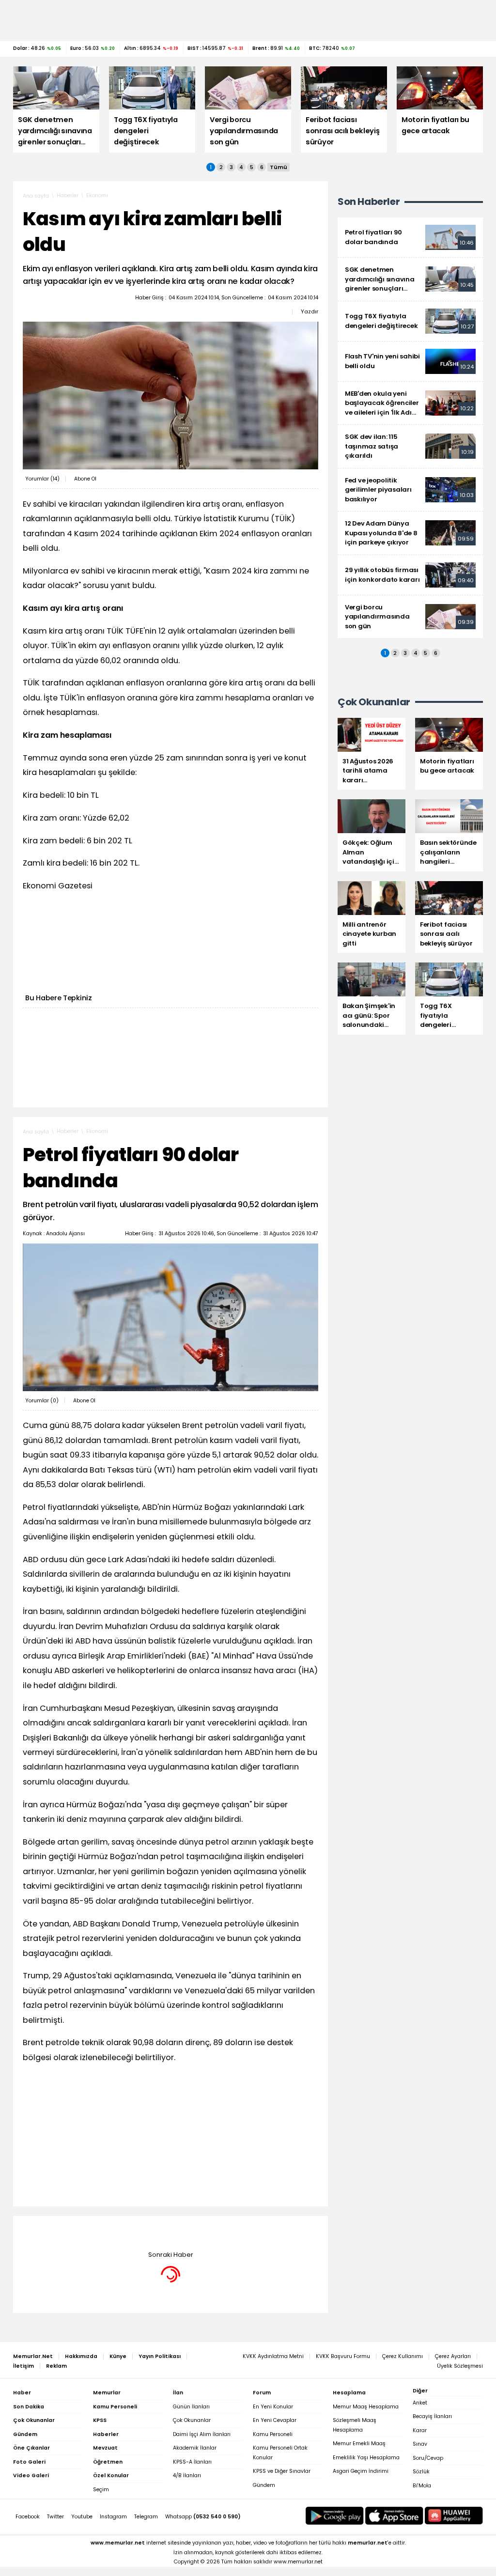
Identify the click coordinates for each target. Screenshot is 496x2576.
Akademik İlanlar (195, 2448)
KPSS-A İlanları (192, 2462)
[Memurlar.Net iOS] (394, 2516)
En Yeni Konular (273, 2407)
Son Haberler (369, 202)
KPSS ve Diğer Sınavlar (282, 2471)
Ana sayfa (36, 196)
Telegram (146, 2517)
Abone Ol (85, 479)
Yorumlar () (42, 479)
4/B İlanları (187, 2475)
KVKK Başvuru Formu (343, 2356)
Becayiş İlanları (432, 2416)
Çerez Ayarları (453, 2356)
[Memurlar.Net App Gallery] (454, 2516)
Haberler (68, 195)
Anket (420, 2403)
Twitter (55, 2517)
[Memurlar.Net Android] (335, 2516)
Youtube (82, 2517)
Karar (420, 2430)
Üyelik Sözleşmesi (460, 2366)
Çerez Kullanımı (403, 2356)
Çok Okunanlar (192, 2420)
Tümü (279, 167)
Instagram (113, 2517)
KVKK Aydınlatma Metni (273, 2356)
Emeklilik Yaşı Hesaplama (366, 2458)
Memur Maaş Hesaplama (366, 2407)
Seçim (101, 2490)
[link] (410, 237)
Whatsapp (203, 2517)
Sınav (420, 2444)
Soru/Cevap (428, 2458)
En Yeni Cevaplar (275, 2420)
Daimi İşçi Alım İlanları (202, 2434)
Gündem (264, 2485)
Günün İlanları (191, 2407)
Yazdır (310, 311)
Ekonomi (97, 195)
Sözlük (421, 2472)
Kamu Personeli (273, 2434)
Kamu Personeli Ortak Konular (280, 2453)
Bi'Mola (422, 2486)
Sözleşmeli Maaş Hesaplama (355, 2425)
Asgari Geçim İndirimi (361, 2471)
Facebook (28, 2517)
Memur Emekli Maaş (359, 2444)
